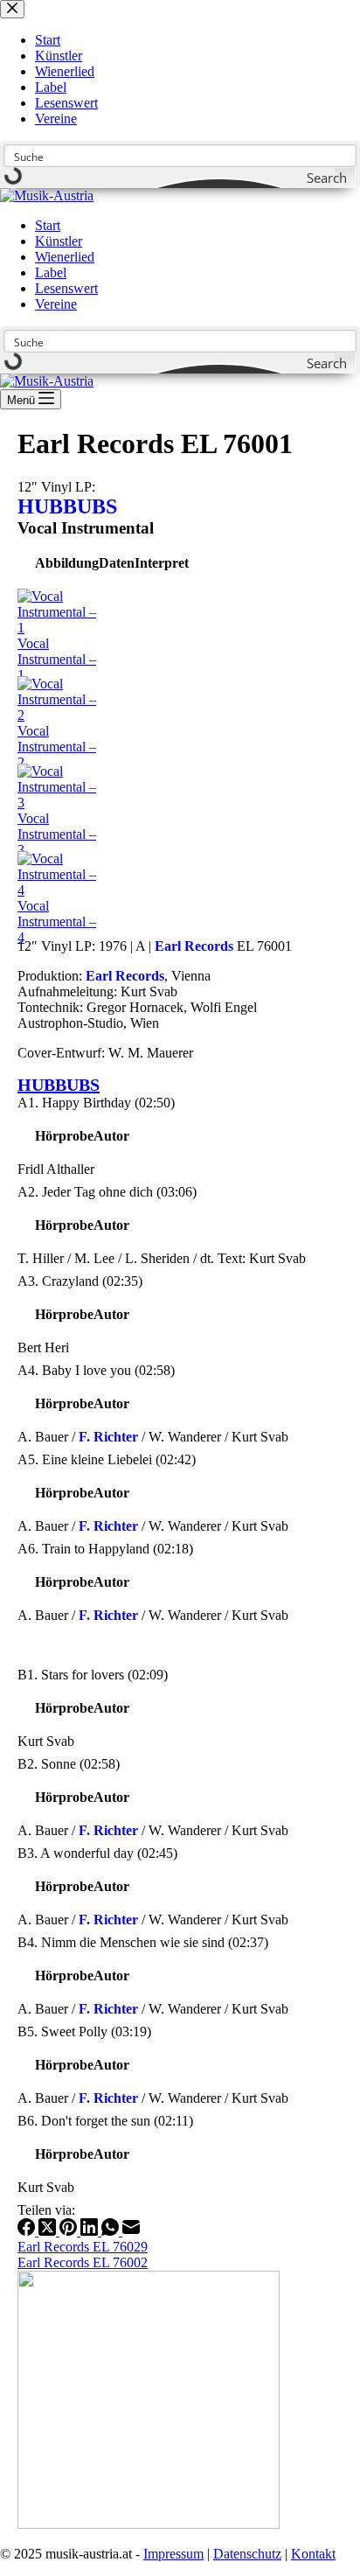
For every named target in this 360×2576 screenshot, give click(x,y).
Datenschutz (247, 2554)
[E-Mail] (131, 2231)
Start (48, 225)
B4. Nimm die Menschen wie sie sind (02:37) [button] (143, 1942)
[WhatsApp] (112, 2231)
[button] (67, 563)
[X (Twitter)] (49, 2231)
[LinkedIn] (91, 2231)
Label (51, 272)
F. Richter (108, 1437)
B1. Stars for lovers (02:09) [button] (93, 1675)
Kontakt (313, 2554)
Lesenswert (66, 288)
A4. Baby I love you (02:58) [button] (96, 1370)
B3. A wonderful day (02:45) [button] (97, 1853)
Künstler (59, 241)
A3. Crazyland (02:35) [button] (80, 1281)
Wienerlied (65, 257)
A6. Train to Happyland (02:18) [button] (105, 1549)
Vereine (56, 304)
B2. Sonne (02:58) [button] (69, 1764)
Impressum (173, 2554)
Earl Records (194, 946)
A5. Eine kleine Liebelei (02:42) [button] (107, 1459)
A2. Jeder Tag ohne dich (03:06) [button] (107, 1192)
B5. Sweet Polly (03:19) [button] (84, 2031)
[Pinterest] (70, 2231)
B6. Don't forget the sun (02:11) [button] (105, 2121)
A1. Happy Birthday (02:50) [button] (96, 1103)
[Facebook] (28, 2231)
